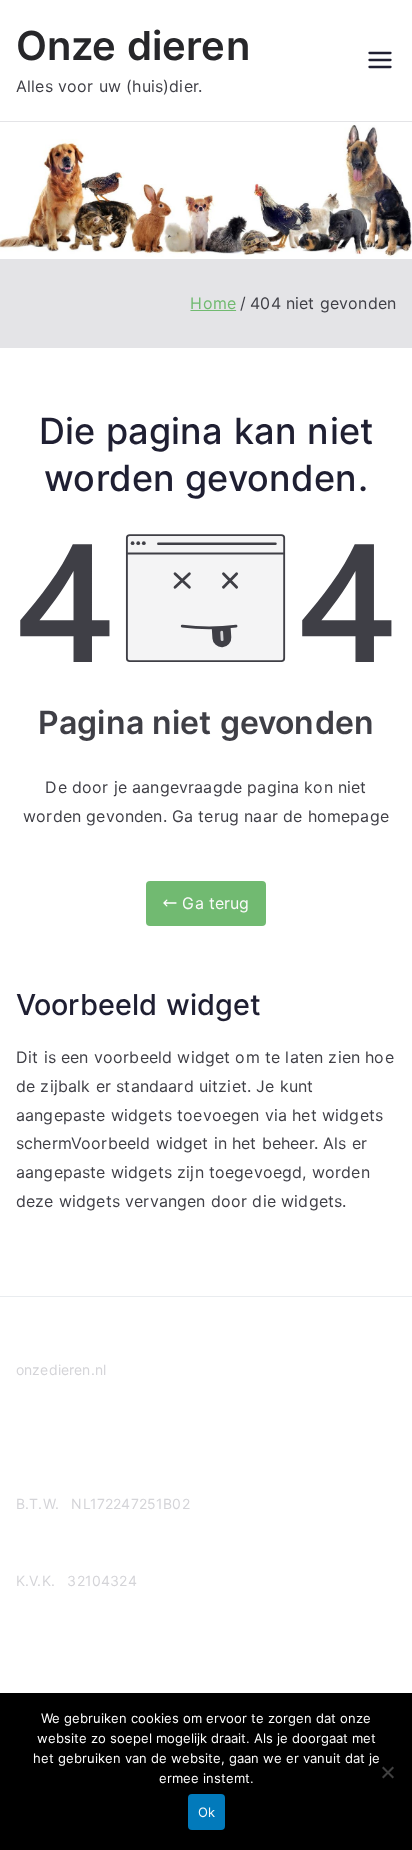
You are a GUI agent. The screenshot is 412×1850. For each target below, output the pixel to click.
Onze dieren (133, 45)
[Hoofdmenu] (380, 60)
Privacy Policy (63, 1446)
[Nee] (387, 1772)
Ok (206, 1812)
